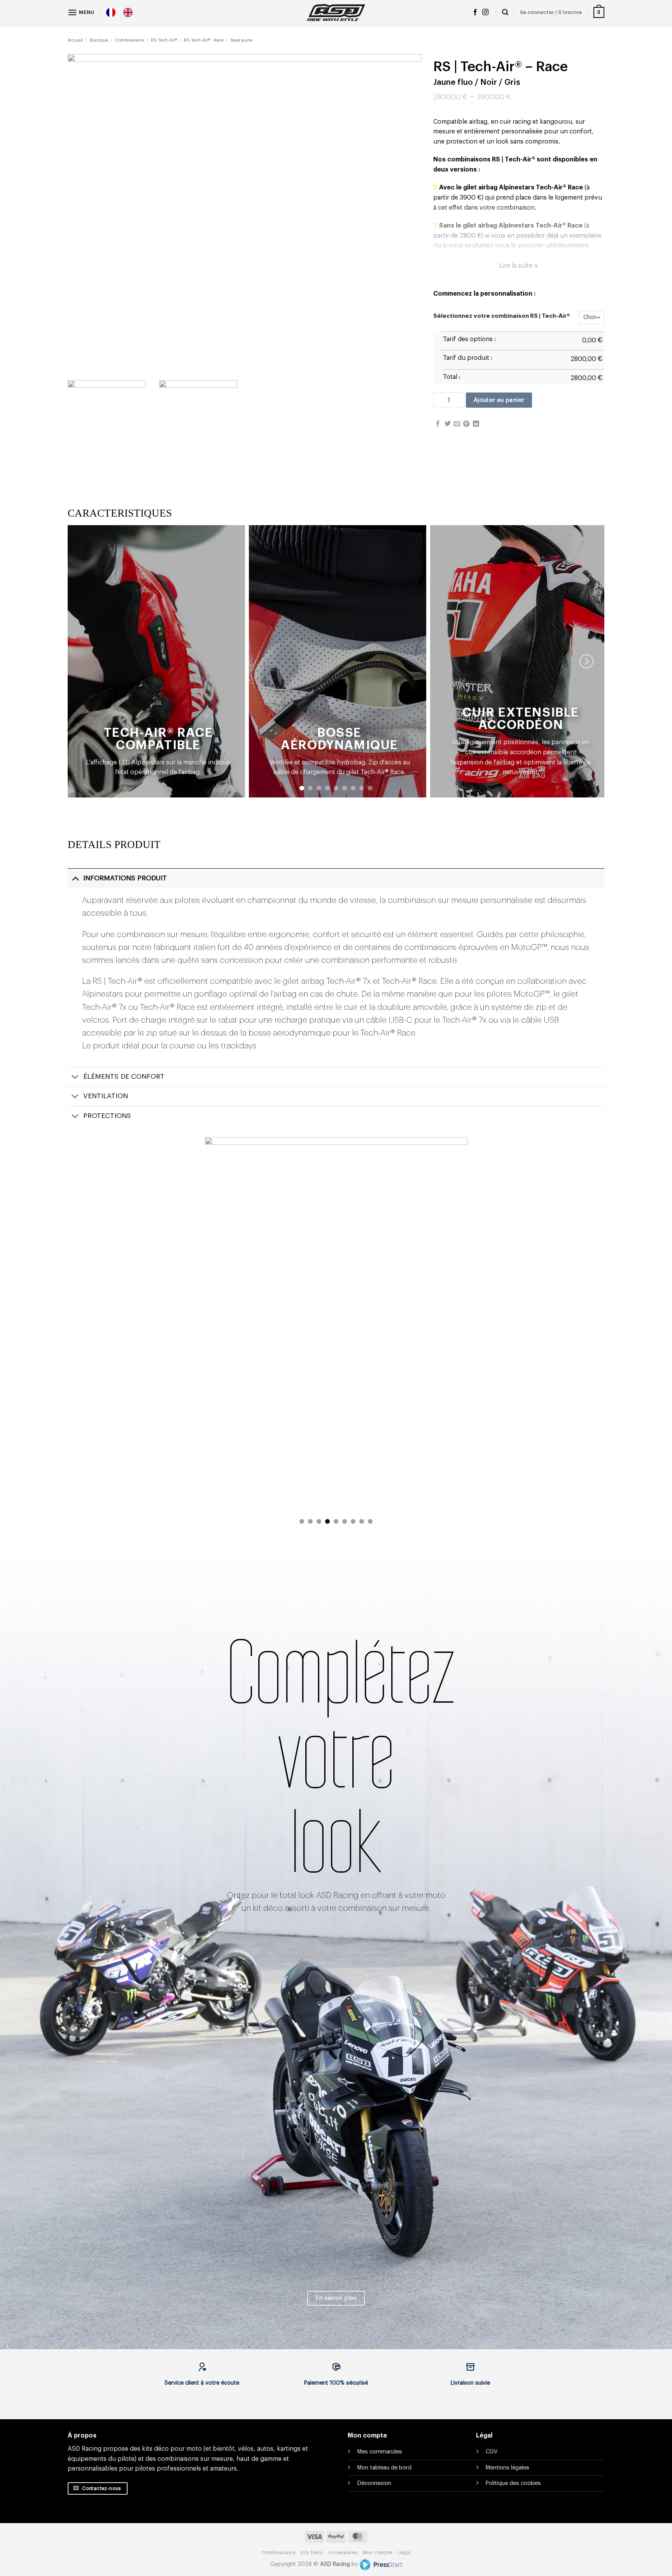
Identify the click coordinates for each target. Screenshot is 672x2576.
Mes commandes (380, 2452)
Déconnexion (374, 2483)
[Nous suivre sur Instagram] (485, 12)
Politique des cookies (513, 2483)
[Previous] (220, 1334)
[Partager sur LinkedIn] (476, 424)
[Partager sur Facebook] (438, 424)
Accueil (75, 40)
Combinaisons (129, 40)
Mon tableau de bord (384, 2468)
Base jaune (241, 40)
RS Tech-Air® (164, 40)
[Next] (586, 661)
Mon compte (378, 2553)
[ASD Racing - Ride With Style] (336, 12)
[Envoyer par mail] (457, 424)
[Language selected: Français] (123, 12)
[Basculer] (75, 878)
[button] (81, 12)
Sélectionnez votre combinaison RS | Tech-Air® (502, 316)
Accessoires (343, 2553)
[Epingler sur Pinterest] (466, 424)
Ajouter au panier (499, 400)
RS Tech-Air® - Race (204, 40)
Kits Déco (312, 2553)
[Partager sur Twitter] (448, 424)
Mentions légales (507, 2468)
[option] (130, 12)
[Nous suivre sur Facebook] (475, 12)
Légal (404, 2553)
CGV (492, 2452)
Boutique (99, 40)
